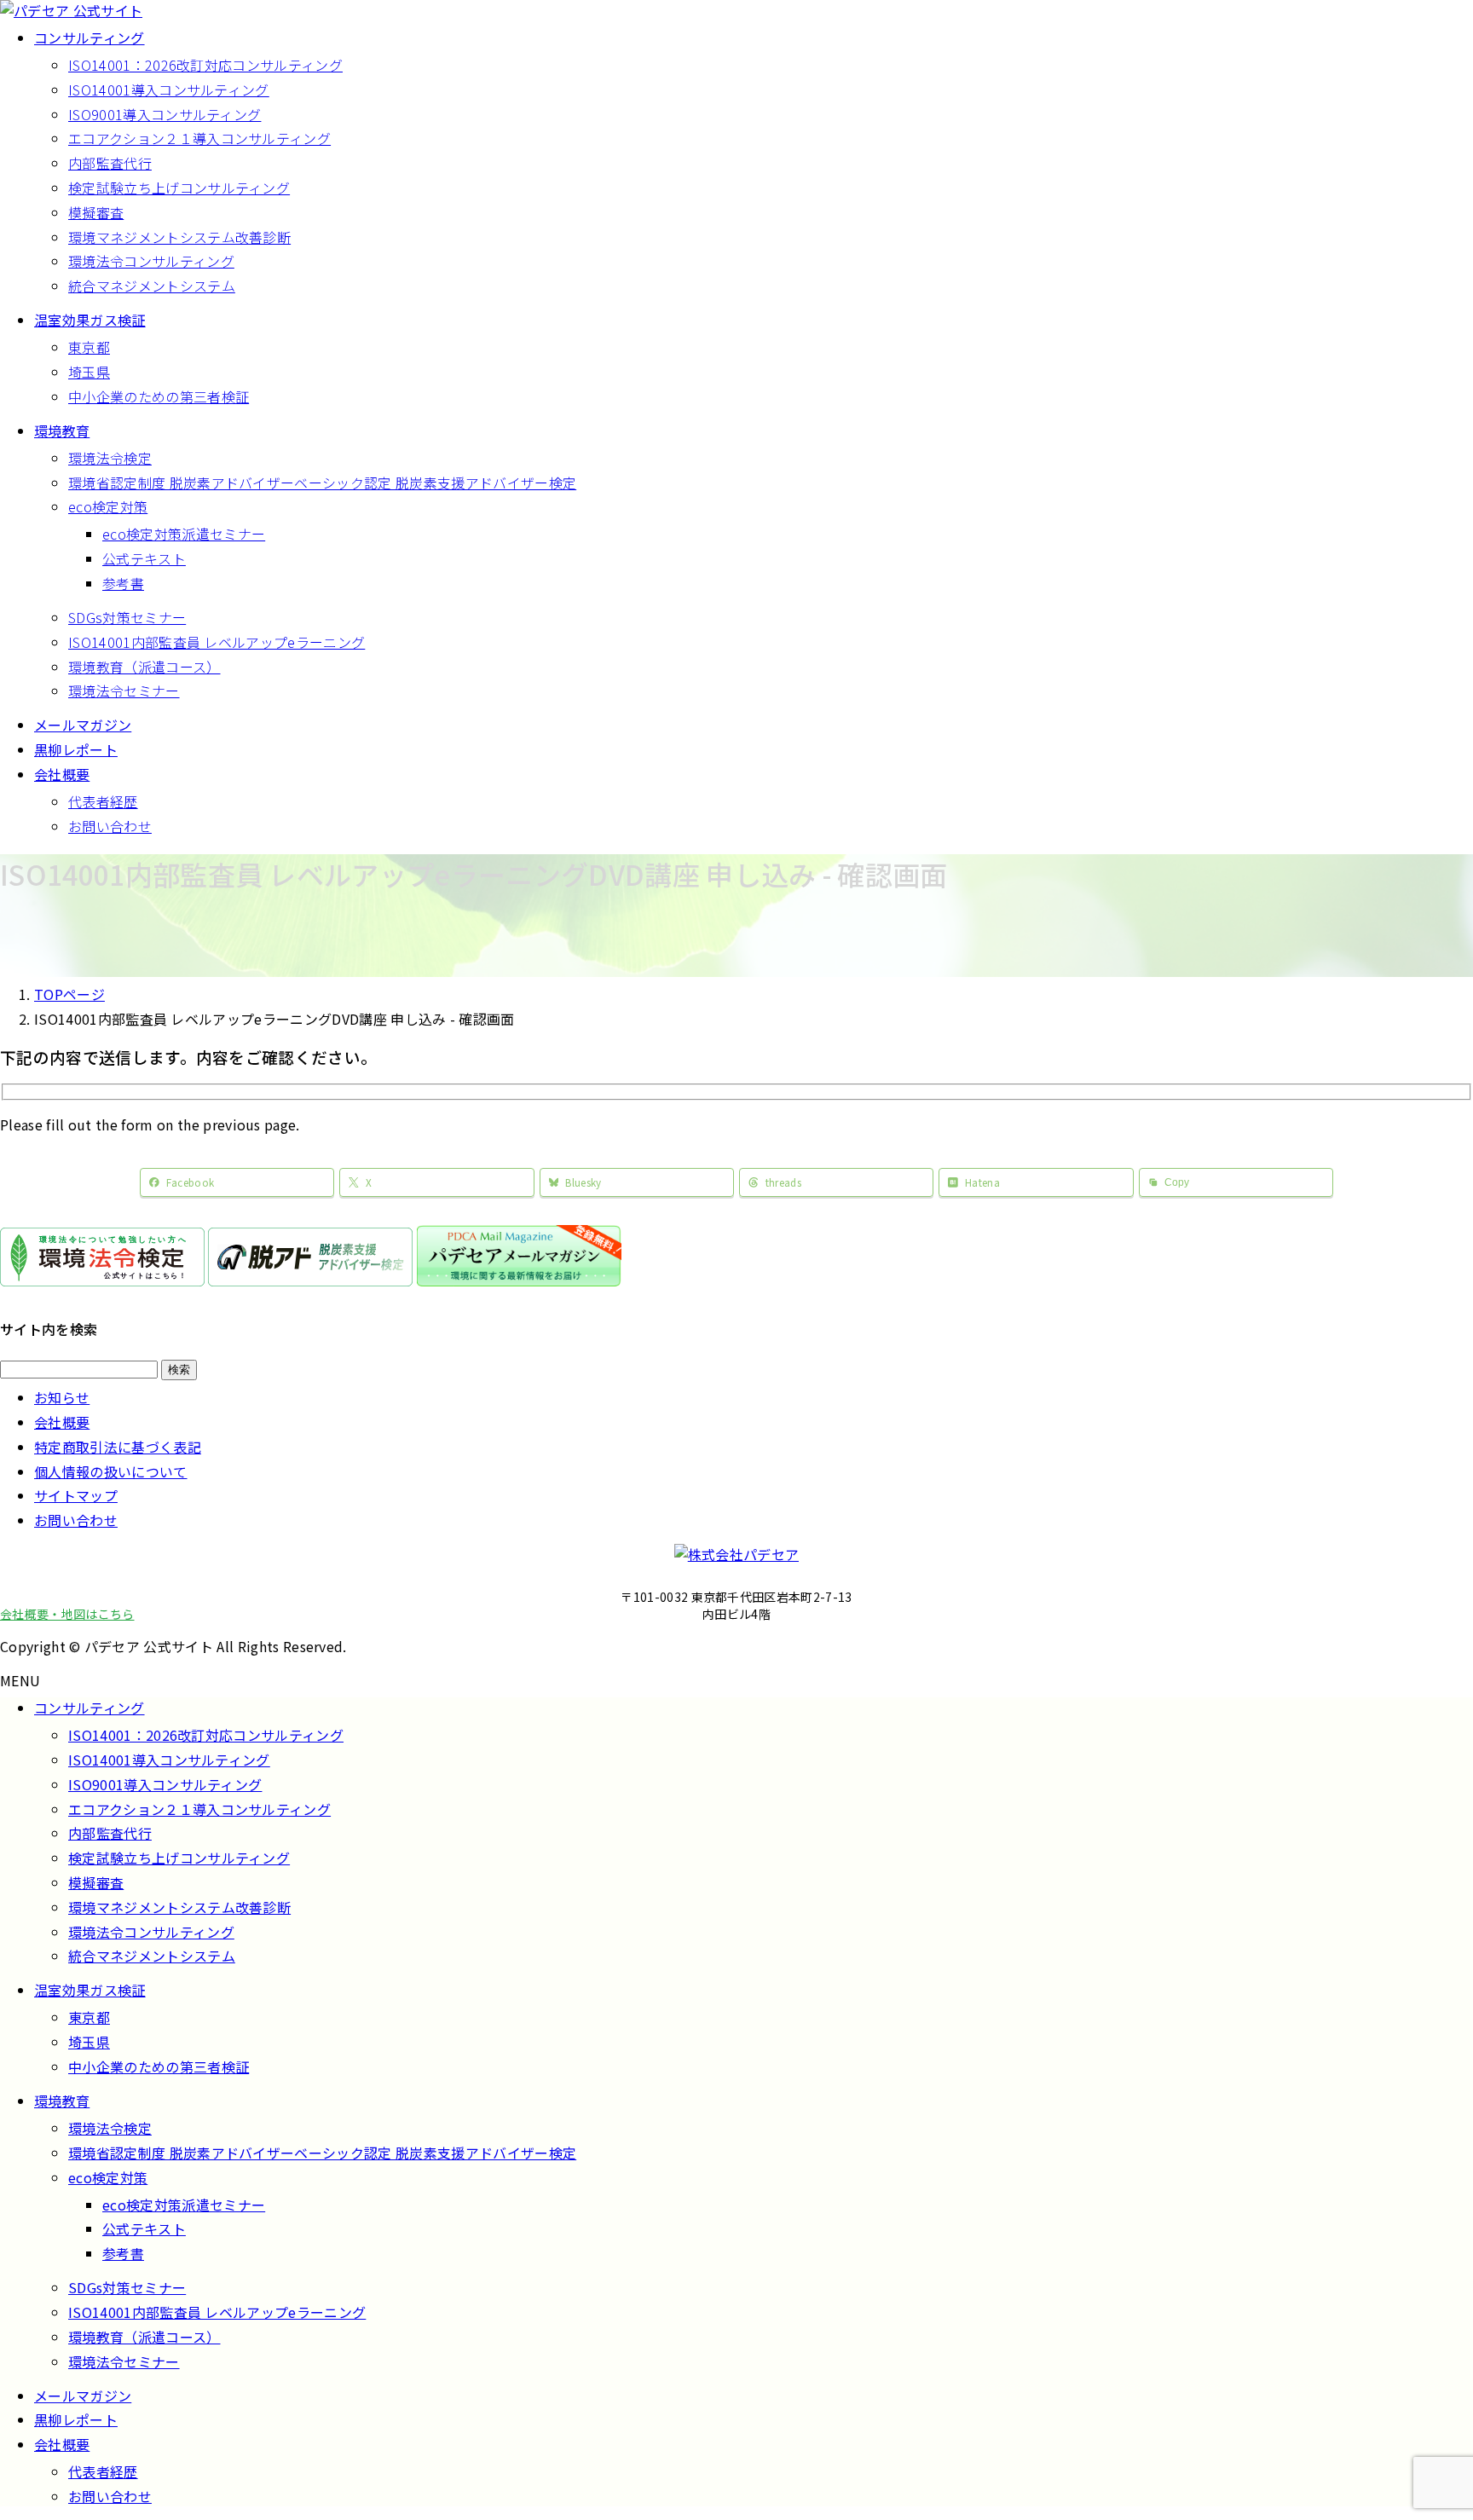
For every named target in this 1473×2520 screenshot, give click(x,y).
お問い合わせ (110, 826)
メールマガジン (83, 2396)
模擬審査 (96, 212)
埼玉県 (89, 372)
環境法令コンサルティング (151, 261)
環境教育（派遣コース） (144, 667)
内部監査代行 (110, 163)
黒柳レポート (76, 2419)
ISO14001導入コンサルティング (169, 90)
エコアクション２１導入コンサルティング (199, 138)
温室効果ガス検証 (90, 1990)
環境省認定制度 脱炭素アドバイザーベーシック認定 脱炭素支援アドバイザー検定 (322, 483)
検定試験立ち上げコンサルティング (179, 188)
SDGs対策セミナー (127, 617)
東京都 (89, 347)
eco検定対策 (108, 506)
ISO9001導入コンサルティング (165, 114)
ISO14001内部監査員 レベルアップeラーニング (217, 642)
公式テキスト (144, 558)
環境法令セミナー (124, 691)
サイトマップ (76, 1495)
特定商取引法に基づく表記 (118, 1447)
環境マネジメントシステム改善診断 (179, 237)
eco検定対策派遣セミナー (184, 534)
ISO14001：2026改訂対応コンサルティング (205, 65)
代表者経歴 (103, 801)
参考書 (123, 583)
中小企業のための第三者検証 (159, 396)
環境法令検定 (110, 458)
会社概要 (62, 1422)
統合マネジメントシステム (152, 286)
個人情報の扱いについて (111, 1471)
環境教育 (62, 2101)
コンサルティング (90, 1708)
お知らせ (62, 1397)
